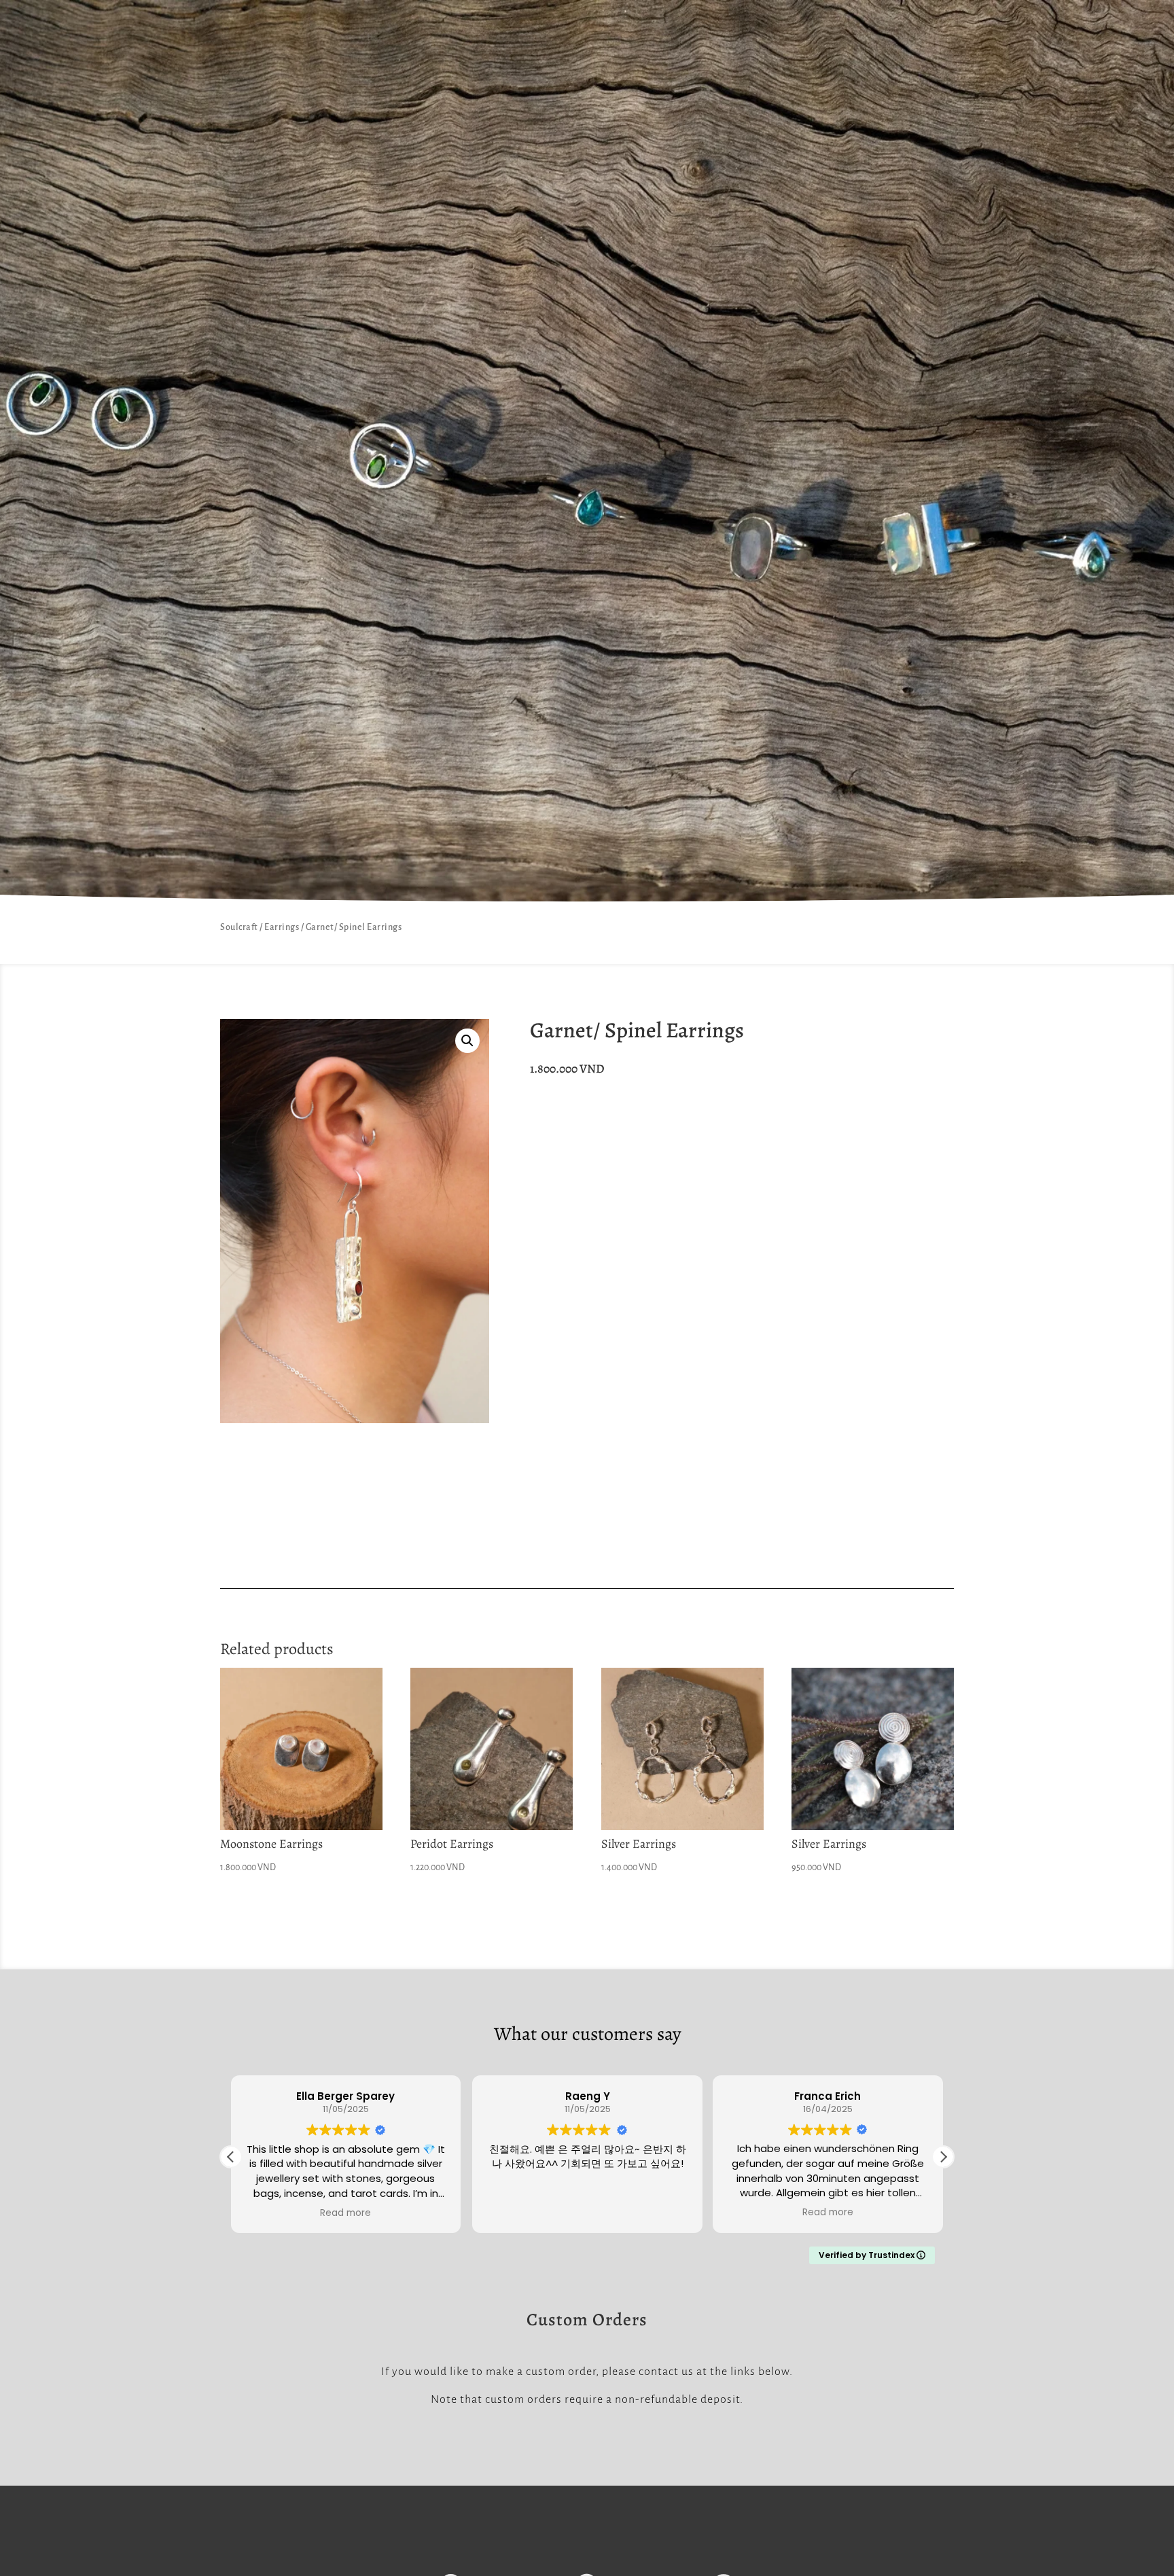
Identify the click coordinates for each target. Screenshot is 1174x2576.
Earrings (282, 927)
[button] (467, 1041)
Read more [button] (346, 2213)
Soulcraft (239, 927)
